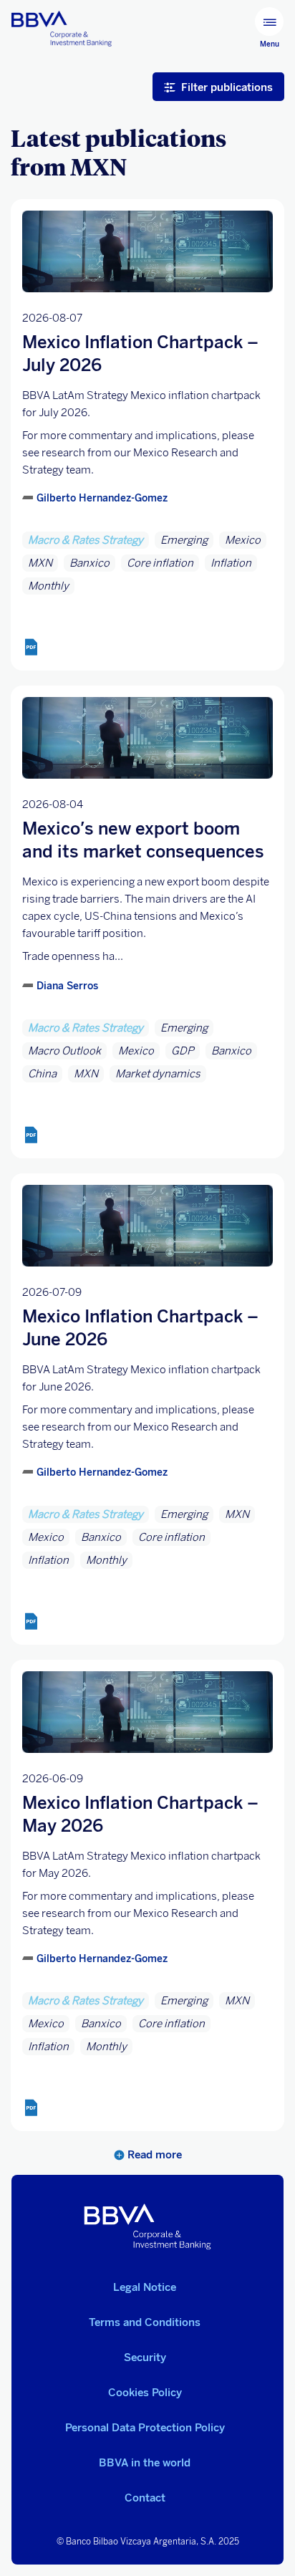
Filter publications (227, 87)
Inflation (231, 563)
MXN (40, 563)
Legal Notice (145, 2287)
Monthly (48, 586)
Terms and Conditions (145, 2322)
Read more (153, 2155)
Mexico (243, 540)
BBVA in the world (145, 2463)
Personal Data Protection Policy (145, 2428)
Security (145, 2358)
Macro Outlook (64, 1051)
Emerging (184, 540)
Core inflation (160, 563)
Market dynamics (158, 1074)
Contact (145, 2498)
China (42, 1074)
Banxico (90, 563)
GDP (183, 1051)
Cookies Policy (145, 2393)
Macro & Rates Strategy (86, 540)
